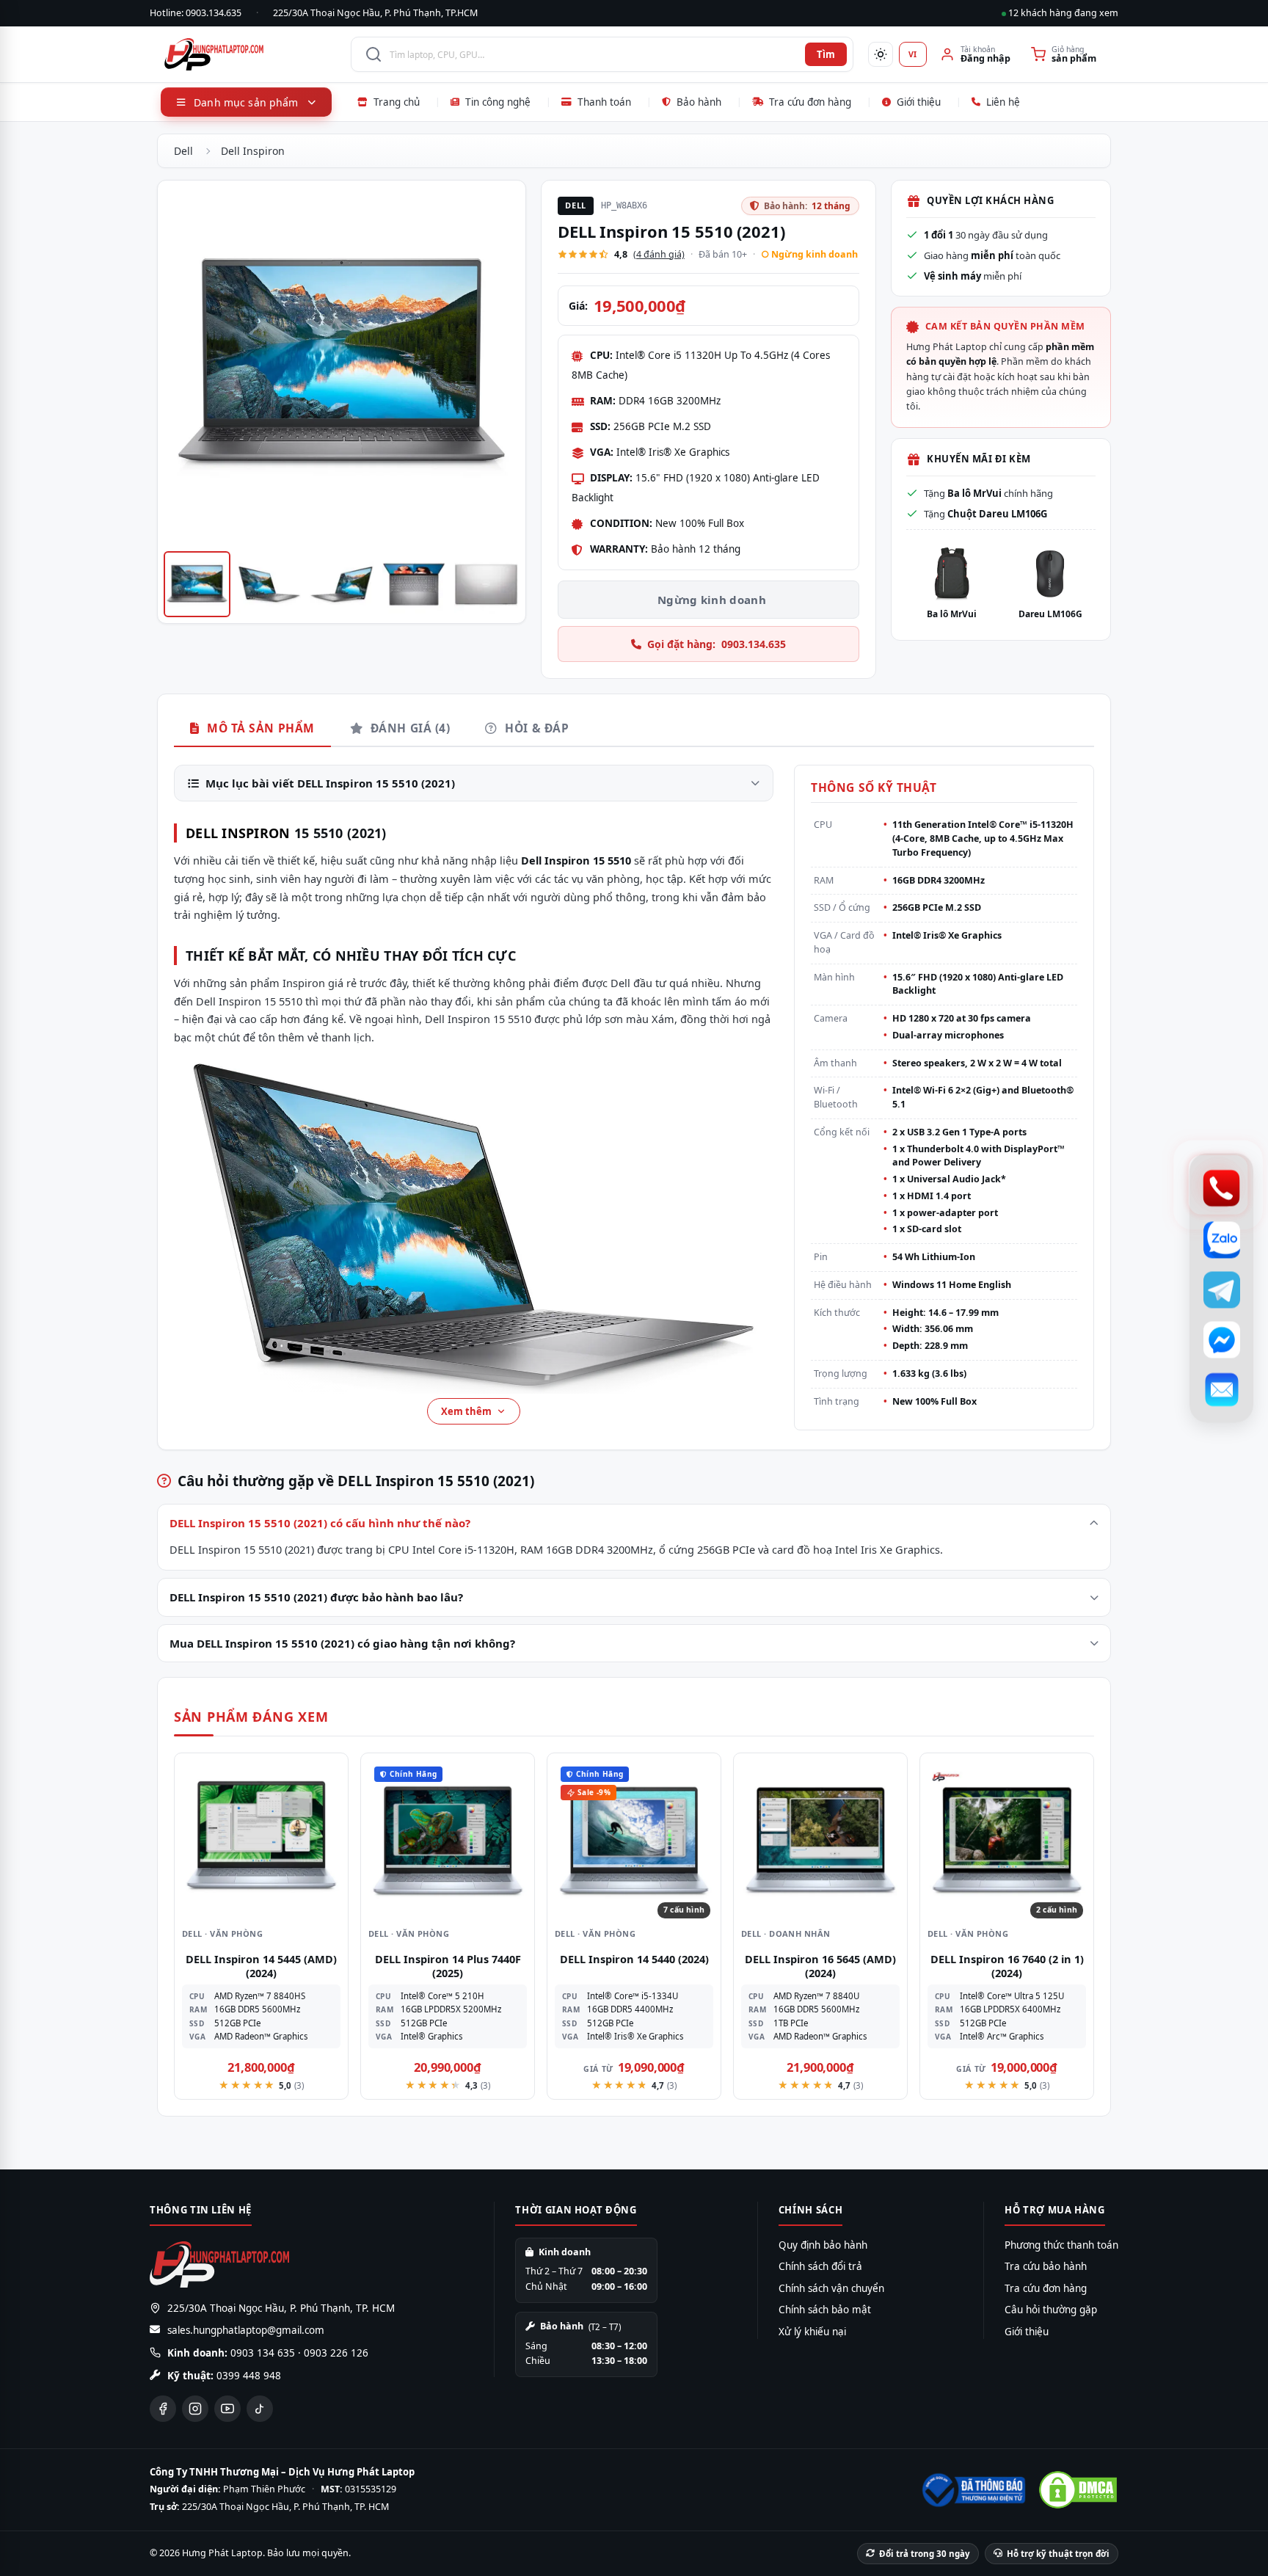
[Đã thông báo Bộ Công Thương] (972, 2490)
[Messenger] (1221, 1340)
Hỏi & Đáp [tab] (535, 728)
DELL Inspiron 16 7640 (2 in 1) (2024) (1007, 1966)
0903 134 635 (263, 2353)
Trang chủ (397, 102)
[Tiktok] (260, 2409)
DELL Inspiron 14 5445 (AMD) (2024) (261, 1966)
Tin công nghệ (498, 102)
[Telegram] (1221, 1290)
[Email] (1221, 1390)
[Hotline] (1221, 1189)
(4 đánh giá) (659, 254)
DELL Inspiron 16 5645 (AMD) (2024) (820, 1966)
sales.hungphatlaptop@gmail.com (246, 2330)
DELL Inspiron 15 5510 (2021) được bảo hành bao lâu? (316, 1597)
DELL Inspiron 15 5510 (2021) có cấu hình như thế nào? (320, 1523)
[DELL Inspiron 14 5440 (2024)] (634, 1840)
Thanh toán (604, 102)
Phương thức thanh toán (1061, 2245)
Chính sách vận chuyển (831, 2288)
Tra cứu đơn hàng (810, 102)
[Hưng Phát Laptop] (250, 54)
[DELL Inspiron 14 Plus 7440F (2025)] (448, 1840)
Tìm (826, 54)
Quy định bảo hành (823, 2245)
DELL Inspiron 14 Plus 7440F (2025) (448, 1966)
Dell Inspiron (253, 151)
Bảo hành (699, 102)
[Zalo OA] (1221, 1240)
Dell (183, 151)
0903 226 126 (336, 2353)
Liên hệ (1003, 102)
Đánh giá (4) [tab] (408, 728)
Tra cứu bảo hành (1046, 2266)
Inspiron (256, 833)
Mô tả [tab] (259, 728)
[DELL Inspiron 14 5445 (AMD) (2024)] (261, 1840)
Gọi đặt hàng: (717, 644)
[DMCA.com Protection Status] (1078, 2490)
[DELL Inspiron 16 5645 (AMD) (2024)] (820, 1840)
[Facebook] (163, 2409)
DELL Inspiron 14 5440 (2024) (634, 1959)
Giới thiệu (919, 102)
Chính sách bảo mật (825, 2310)
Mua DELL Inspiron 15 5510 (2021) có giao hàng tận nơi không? (342, 1643)
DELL (202, 833)
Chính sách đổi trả (820, 2266)
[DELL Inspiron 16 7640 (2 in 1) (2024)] (1007, 1840)
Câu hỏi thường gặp (1051, 2310)
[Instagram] (195, 2409)
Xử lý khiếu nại (812, 2332)
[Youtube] (227, 2409)
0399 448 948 (249, 2376)
